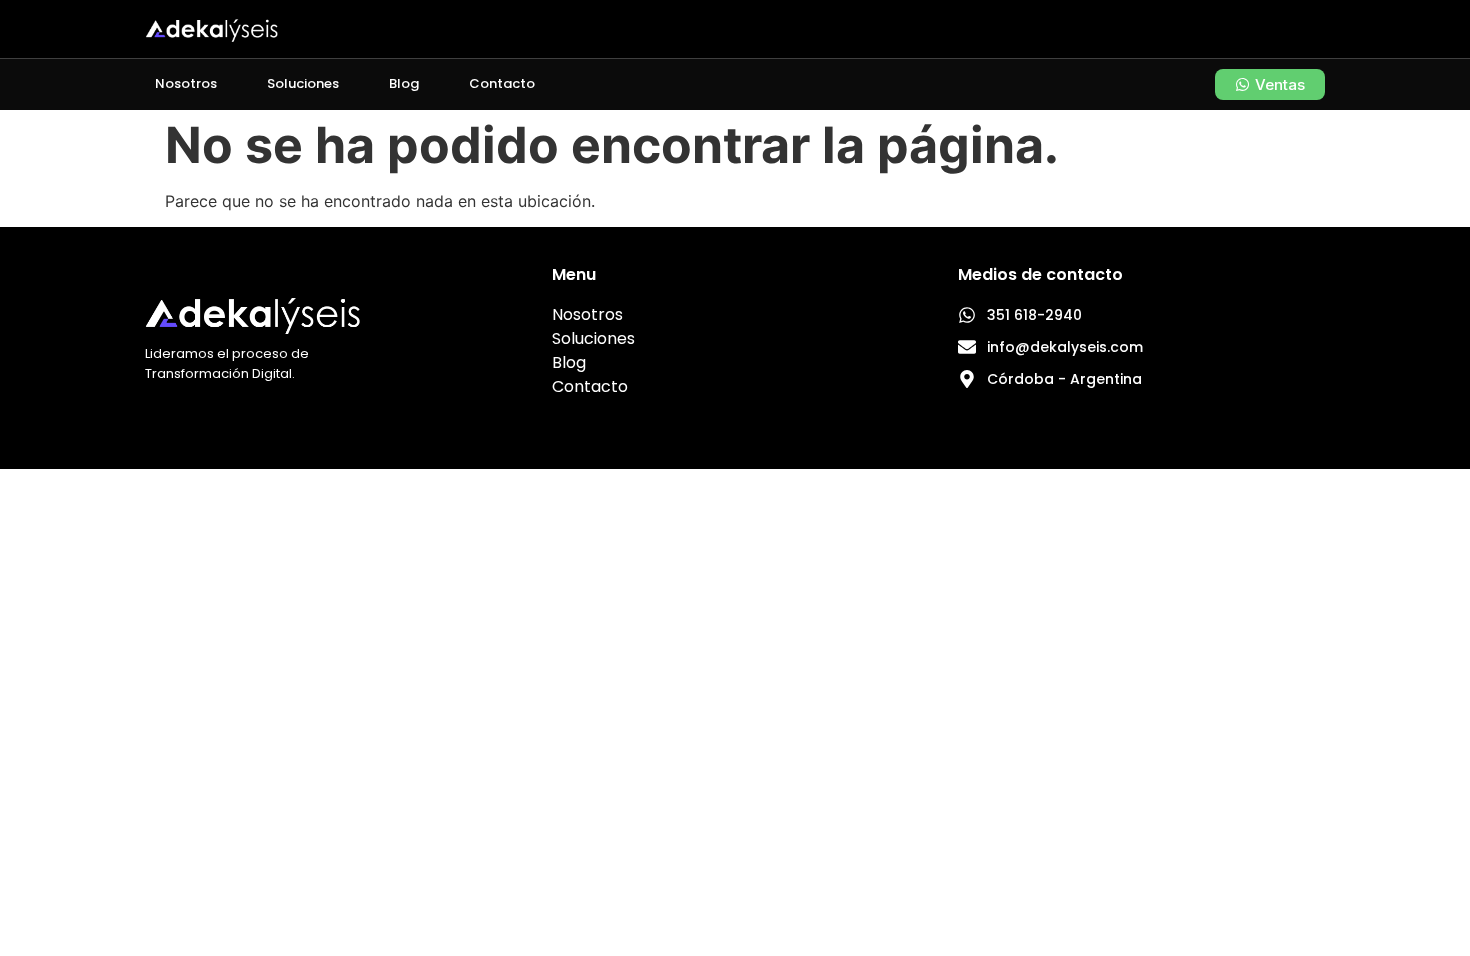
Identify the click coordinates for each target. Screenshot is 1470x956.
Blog (404, 83)
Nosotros (186, 83)
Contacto (502, 83)
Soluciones (303, 83)
